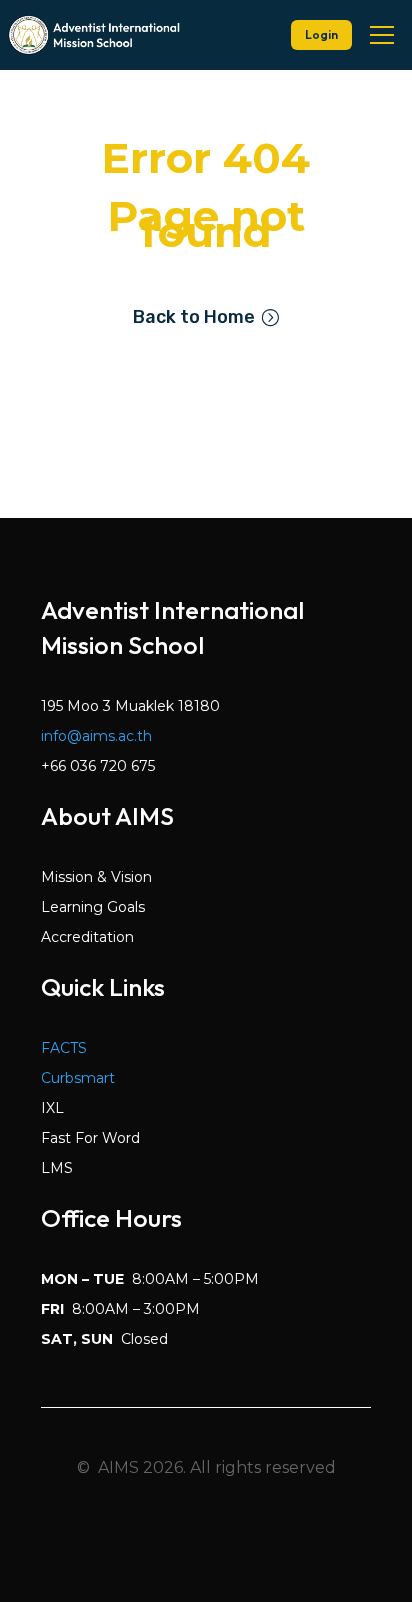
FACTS (64, 1048)
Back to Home (194, 317)
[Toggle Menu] (382, 35)
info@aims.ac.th (96, 736)
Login (321, 34)
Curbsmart (78, 1078)
